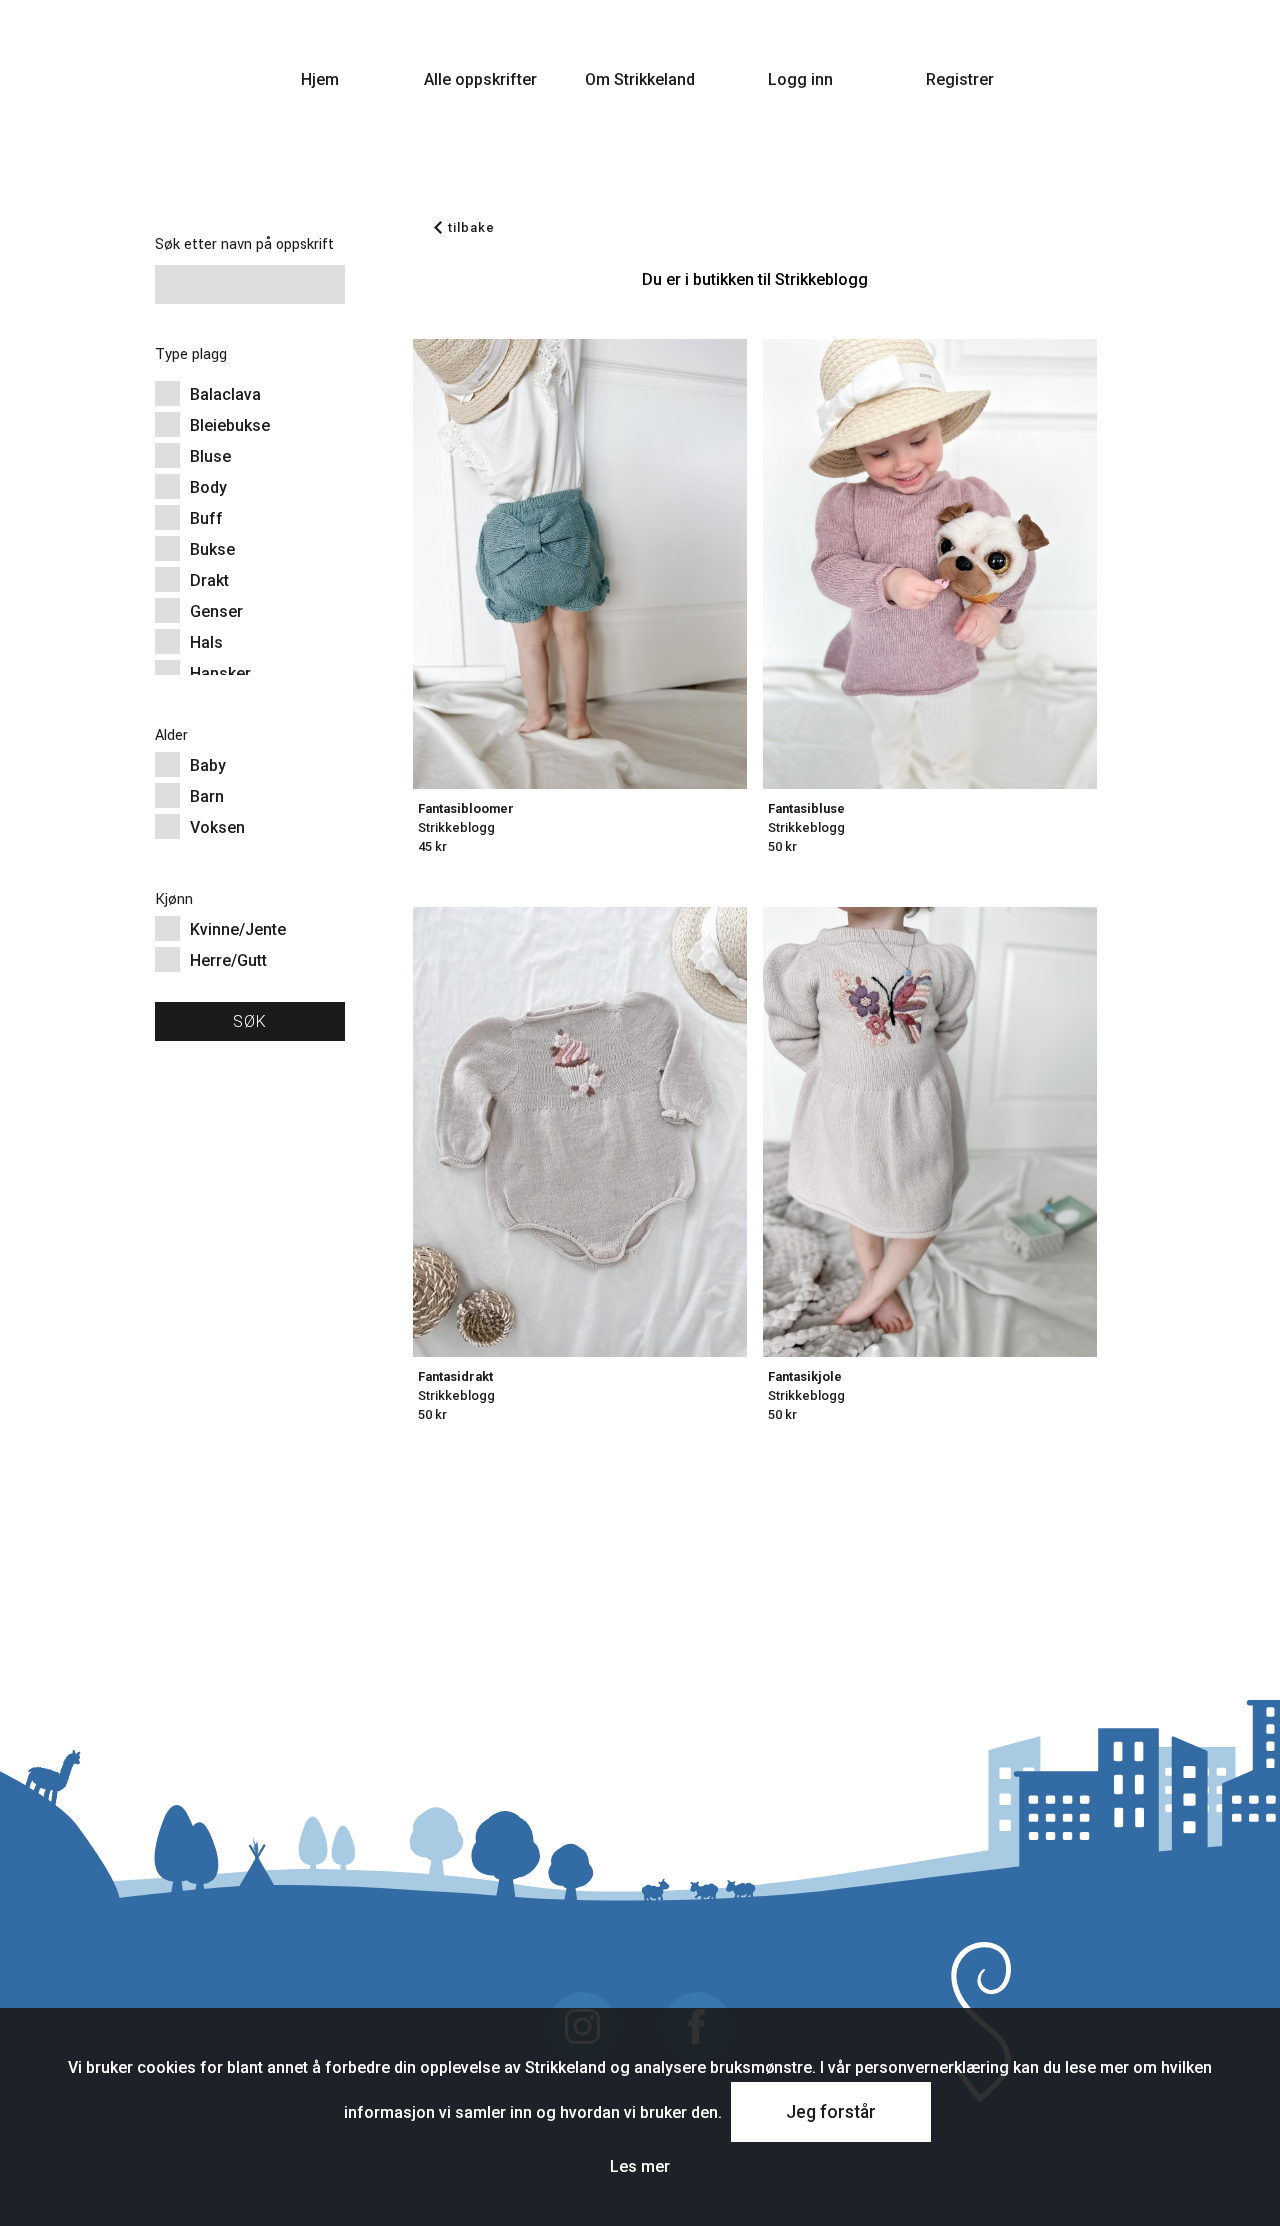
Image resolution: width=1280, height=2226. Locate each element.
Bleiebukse (230, 425)
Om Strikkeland (640, 79)
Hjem (320, 79)
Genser (216, 611)
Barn (207, 796)
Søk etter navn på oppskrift (244, 244)
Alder (171, 735)
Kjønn (174, 899)
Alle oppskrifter (480, 79)
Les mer (640, 2166)
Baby (208, 765)
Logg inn (800, 79)
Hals (206, 642)
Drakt (209, 580)
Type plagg (191, 354)
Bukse (212, 549)
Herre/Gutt (228, 960)
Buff (206, 518)
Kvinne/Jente (238, 929)
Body (208, 487)
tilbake (471, 227)
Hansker (220, 673)
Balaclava (225, 394)
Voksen (217, 827)
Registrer (960, 79)
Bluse (210, 456)
